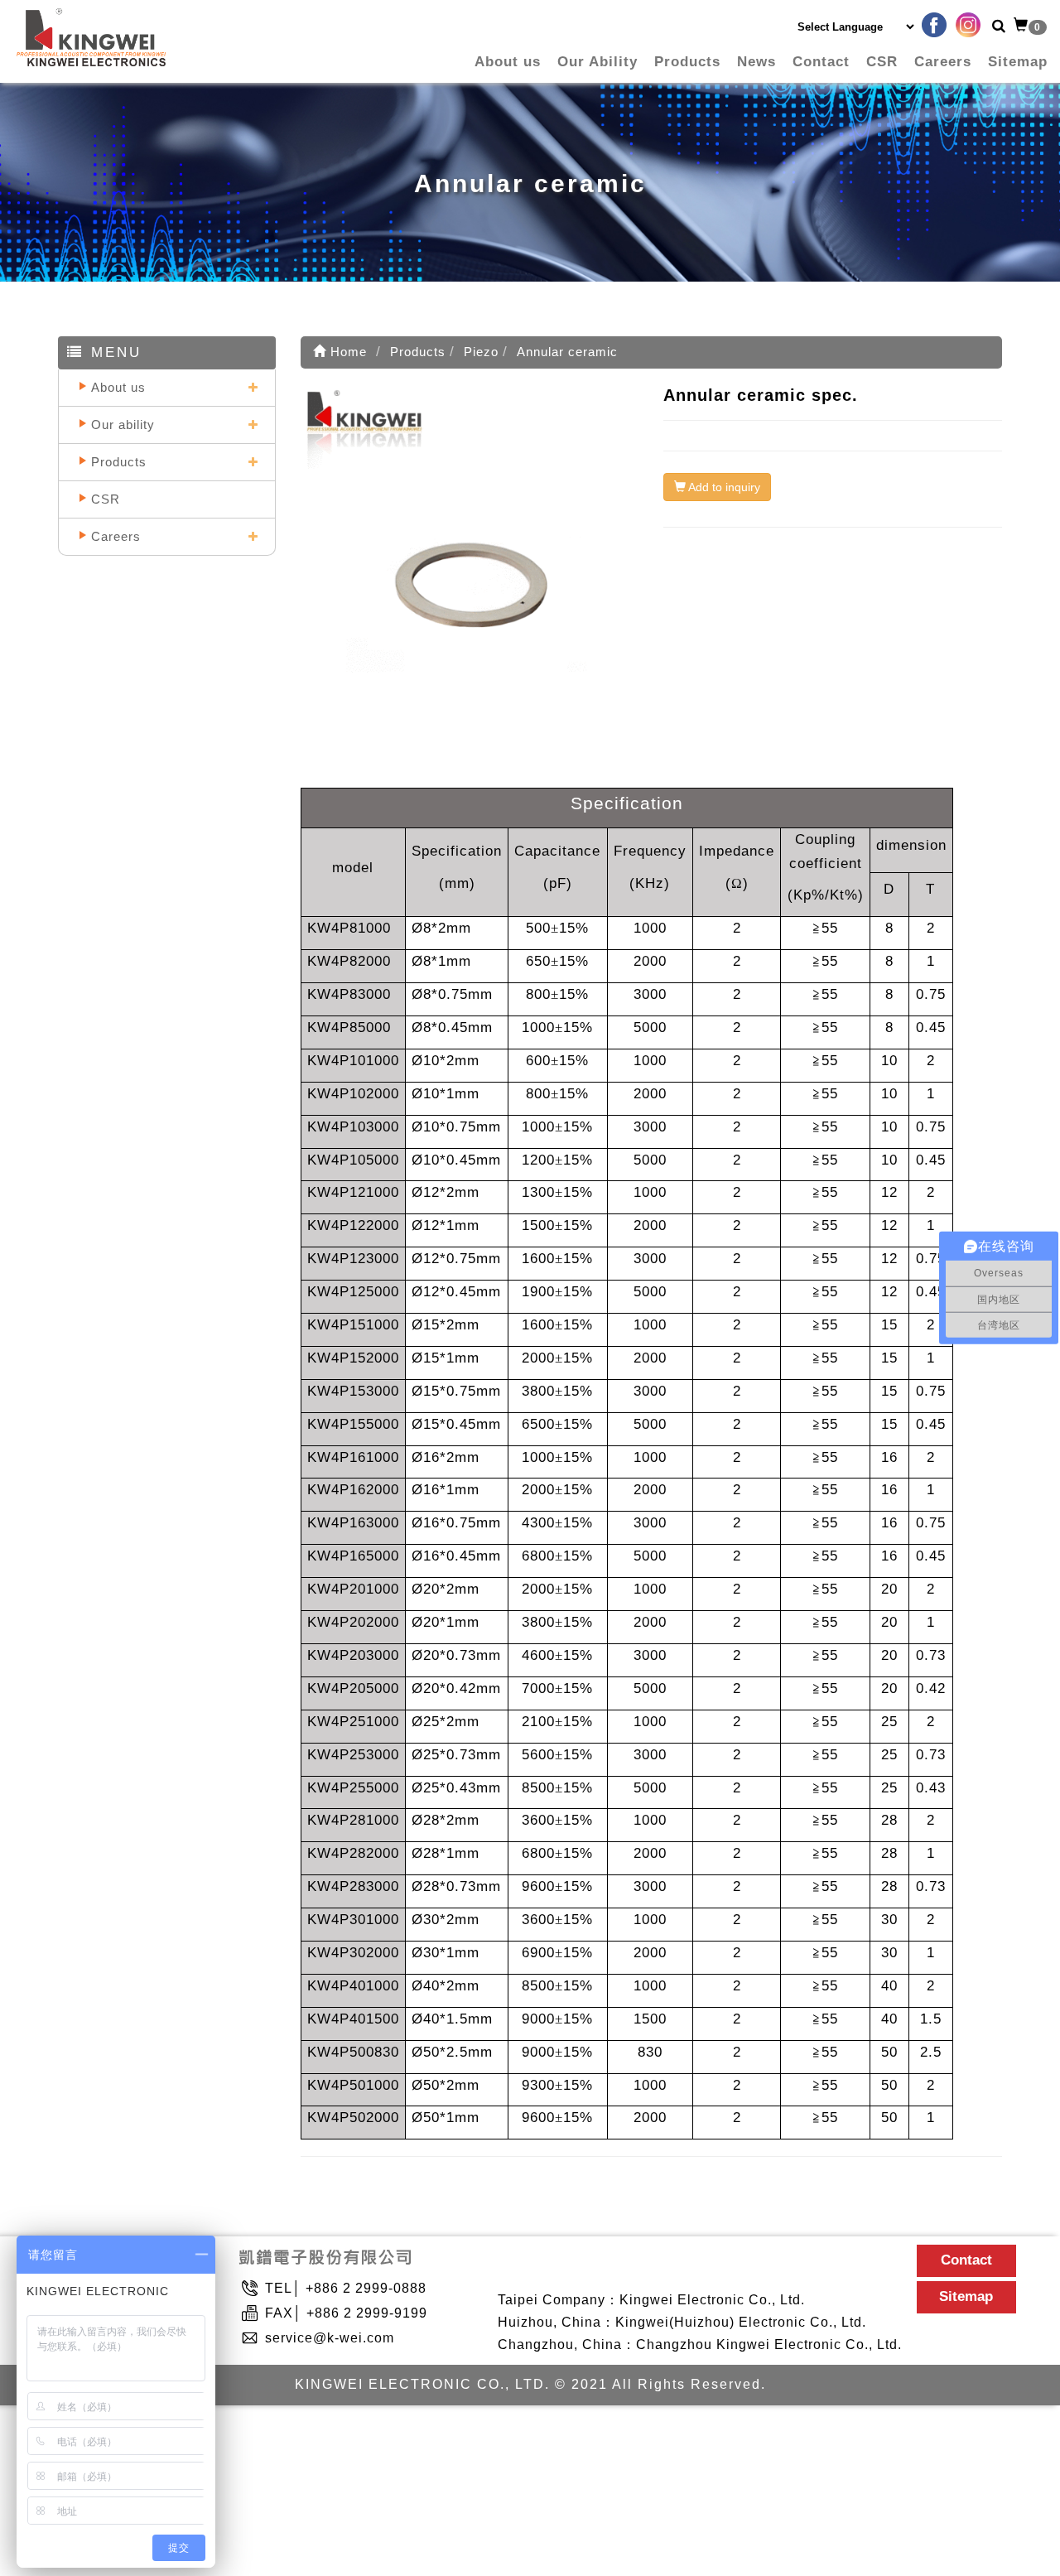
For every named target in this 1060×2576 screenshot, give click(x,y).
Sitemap (1018, 62)
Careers (943, 62)
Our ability (123, 425)
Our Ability (597, 62)
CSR (882, 62)
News (756, 62)
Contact (821, 62)
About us (508, 62)
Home (347, 352)
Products (687, 62)
